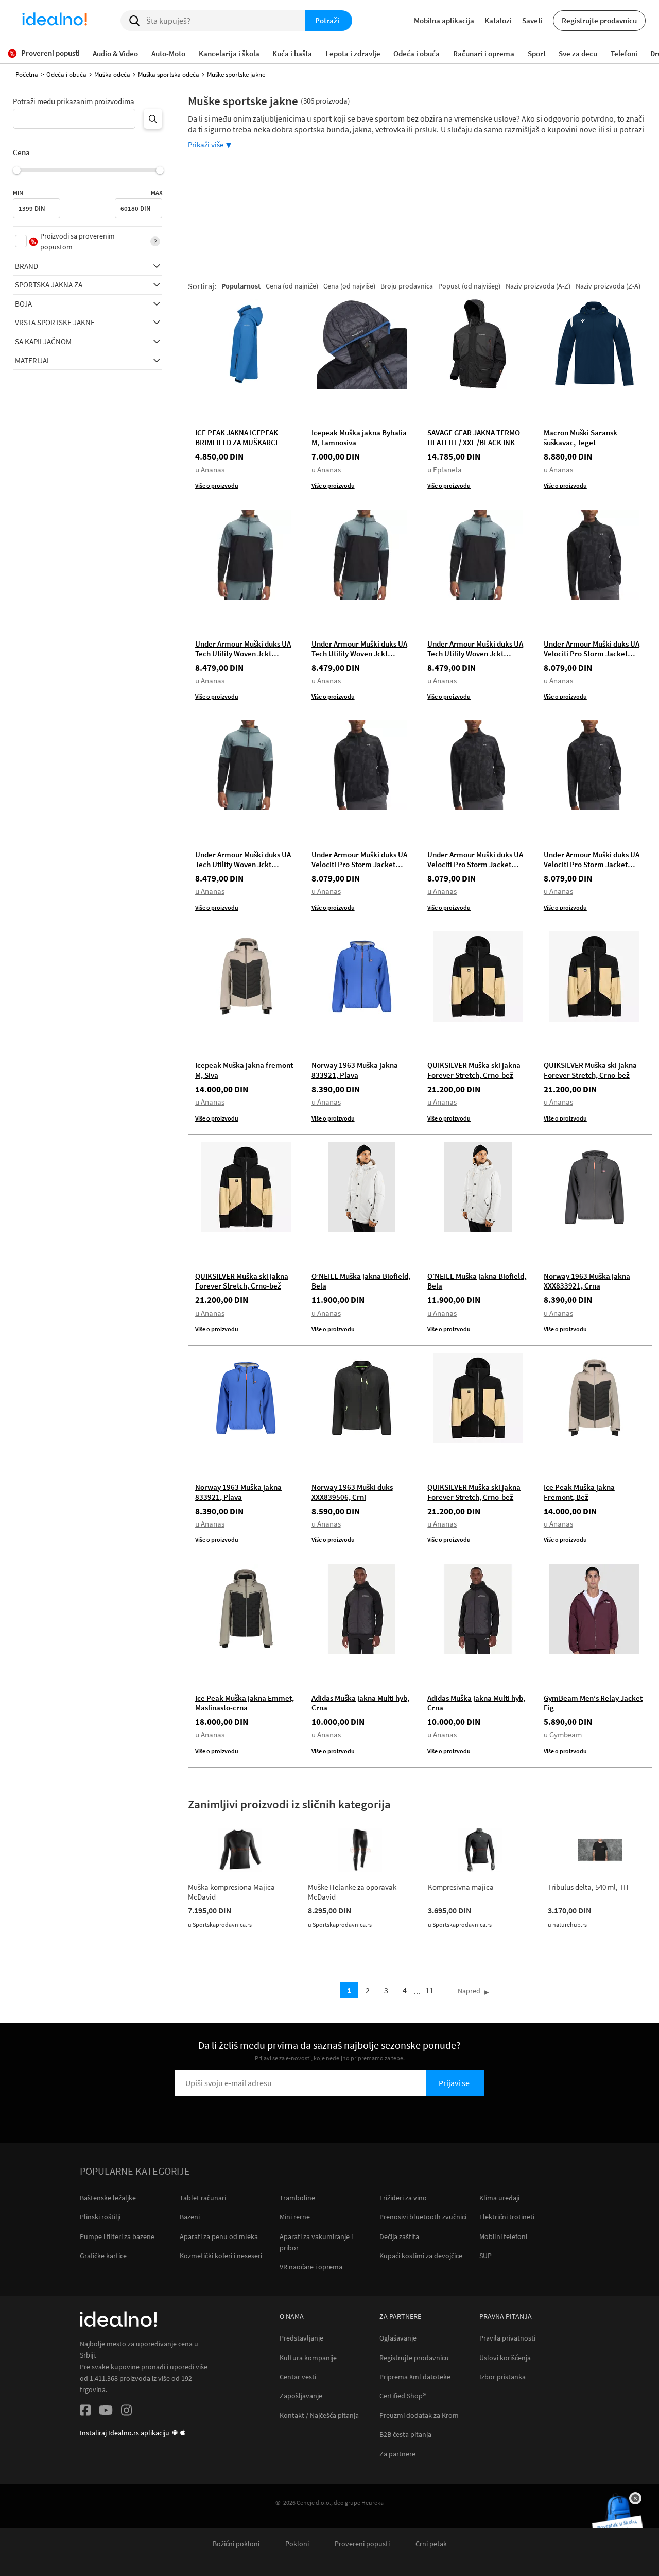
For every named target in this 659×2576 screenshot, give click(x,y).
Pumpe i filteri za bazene (117, 2236)
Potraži (327, 20)
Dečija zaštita (399, 2236)
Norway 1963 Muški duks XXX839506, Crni (352, 1492)
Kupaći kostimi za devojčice (421, 2256)
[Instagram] (126, 2412)
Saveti (532, 20)
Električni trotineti (507, 2217)
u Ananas (210, 470)
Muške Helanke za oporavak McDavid (352, 1892)
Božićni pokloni (236, 2544)
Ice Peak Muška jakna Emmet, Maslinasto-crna (245, 1703)
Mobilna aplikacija (444, 20)
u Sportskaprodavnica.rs (220, 1925)
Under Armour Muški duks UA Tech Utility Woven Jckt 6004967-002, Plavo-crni (243, 654)
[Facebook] (85, 2412)
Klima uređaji (499, 2198)
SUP (485, 2256)
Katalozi (498, 20)
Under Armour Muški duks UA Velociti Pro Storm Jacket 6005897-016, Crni (592, 654)
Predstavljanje (301, 2338)
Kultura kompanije (308, 2358)
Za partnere (397, 2454)
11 (429, 1990)
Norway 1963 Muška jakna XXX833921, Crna (587, 1281)
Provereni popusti (362, 2544)
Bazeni (190, 2217)
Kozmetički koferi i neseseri (221, 2256)
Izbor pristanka (502, 2377)
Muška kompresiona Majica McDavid (231, 1892)
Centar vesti (298, 2377)
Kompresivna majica (461, 1887)
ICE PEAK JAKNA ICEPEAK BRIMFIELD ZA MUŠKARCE (237, 437)
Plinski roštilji (100, 2217)
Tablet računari (203, 2198)
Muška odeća (112, 74)
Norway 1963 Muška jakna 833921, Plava (355, 1070)
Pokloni (297, 2544)
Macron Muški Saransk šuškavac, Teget (580, 437)
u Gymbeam (563, 1734)
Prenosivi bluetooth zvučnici (423, 2217)
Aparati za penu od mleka (219, 2236)
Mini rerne (295, 2217)
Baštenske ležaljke (108, 2198)
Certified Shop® (403, 2396)
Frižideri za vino (403, 2198)
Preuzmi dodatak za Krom (419, 2416)
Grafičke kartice (103, 2256)
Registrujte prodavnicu (599, 20)
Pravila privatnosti (507, 2338)
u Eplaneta (445, 470)
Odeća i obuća (66, 74)
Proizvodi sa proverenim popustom (77, 241)
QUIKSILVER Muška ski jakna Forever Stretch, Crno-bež (474, 1070)
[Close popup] (635, 2498)
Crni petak (431, 2544)
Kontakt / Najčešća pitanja (319, 2416)
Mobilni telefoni (503, 2236)
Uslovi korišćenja (505, 2358)
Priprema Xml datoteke (415, 2377)
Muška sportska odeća (169, 74)
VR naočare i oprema (311, 2267)
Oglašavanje (398, 2338)
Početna (27, 74)
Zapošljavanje (301, 2396)
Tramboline (297, 2198)
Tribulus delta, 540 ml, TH (588, 1887)
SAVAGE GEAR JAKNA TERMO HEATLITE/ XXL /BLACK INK (474, 437)
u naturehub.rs (567, 1925)
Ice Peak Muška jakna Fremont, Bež (579, 1492)
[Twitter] (106, 2412)
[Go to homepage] (55, 21)
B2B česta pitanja (405, 2435)
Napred (469, 1991)
